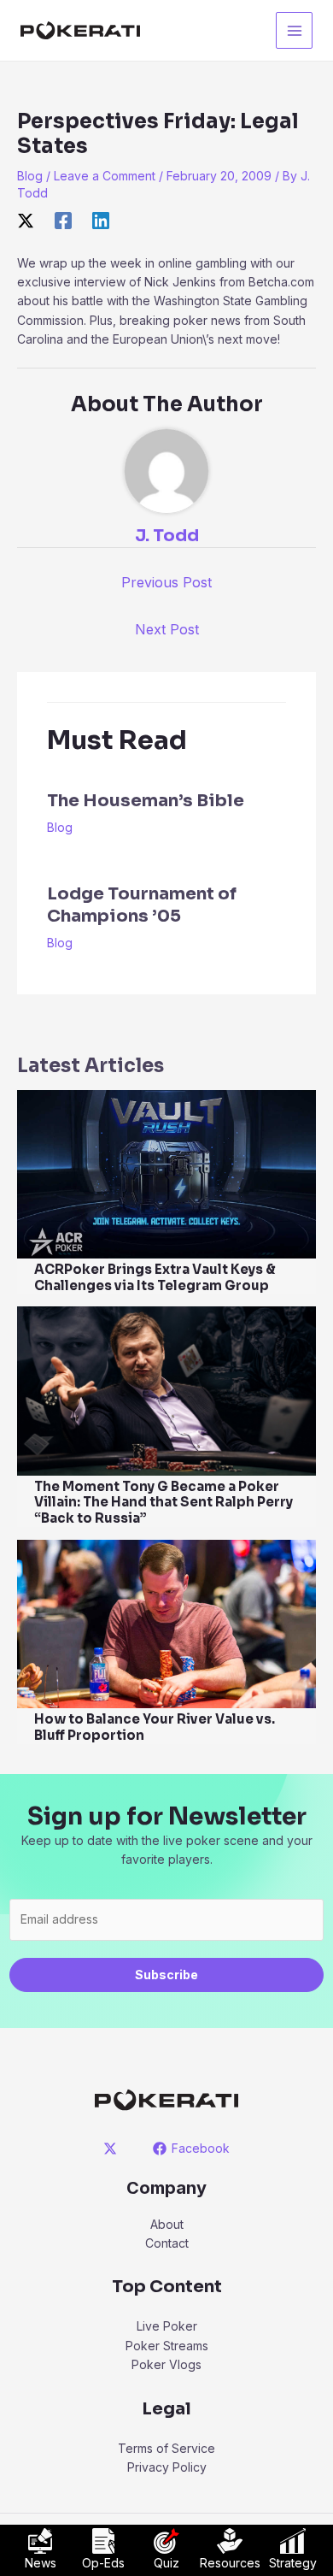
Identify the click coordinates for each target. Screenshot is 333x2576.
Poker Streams (167, 2346)
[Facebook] (63, 221)
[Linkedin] (101, 221)
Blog (30, 176)
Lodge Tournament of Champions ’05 (142, 905)
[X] (26, 221)
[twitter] (113, 2149)
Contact (167, 2243)
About (167, 2224)
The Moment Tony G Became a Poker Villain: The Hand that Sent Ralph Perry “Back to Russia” (164, 1503)
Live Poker (167, 2326)
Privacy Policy (167, 2467)
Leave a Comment (105, 176)
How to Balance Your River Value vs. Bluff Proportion (155, 1727)
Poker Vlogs (166, 2364)
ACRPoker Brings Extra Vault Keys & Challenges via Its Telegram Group (155, 1277)
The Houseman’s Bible (146, 801)
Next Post (167, 629)
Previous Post (166, 582)
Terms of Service (166, 2448)
